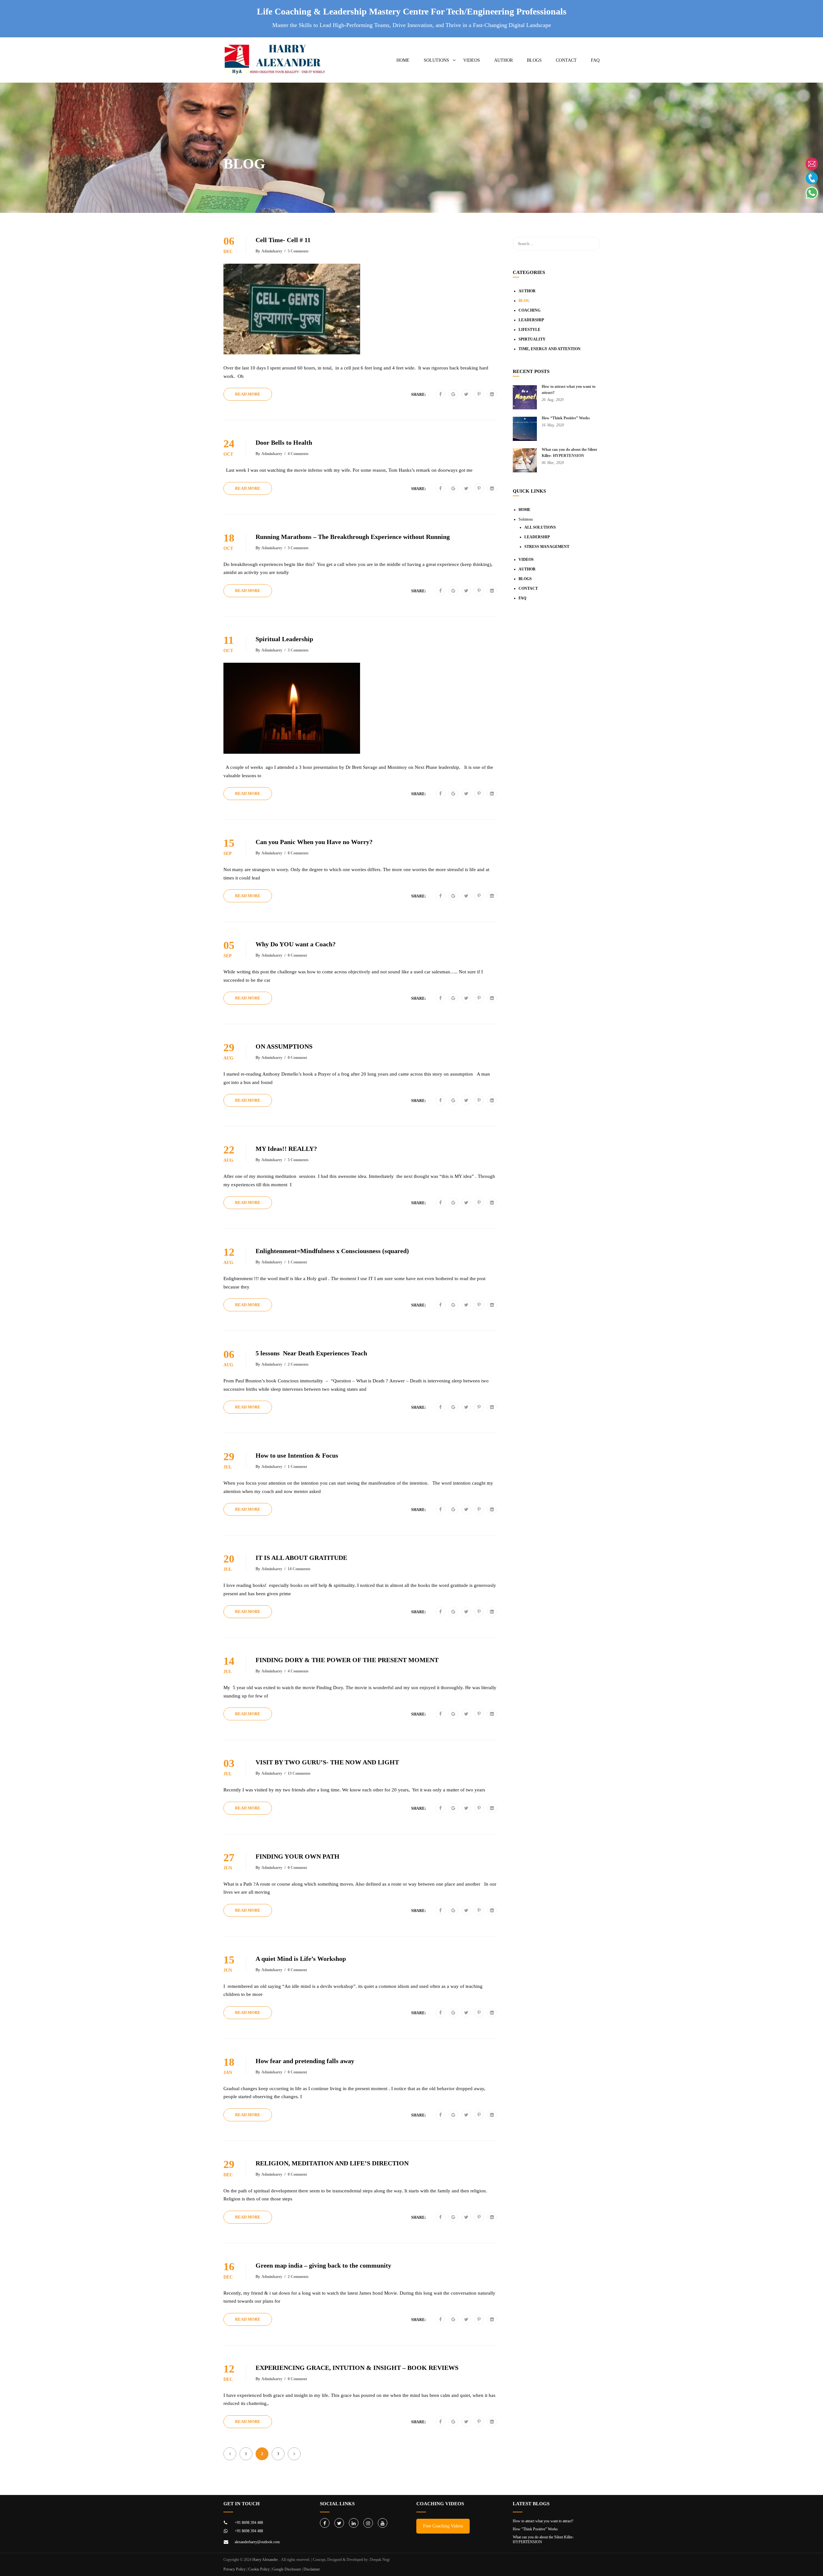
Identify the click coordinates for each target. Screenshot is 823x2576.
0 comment (297, 955)
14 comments (299, 1569)
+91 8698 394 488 (249, 2523)
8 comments (298, 853)
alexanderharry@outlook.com (257, 2542)
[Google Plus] (453, 395)
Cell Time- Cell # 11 (283, 240)
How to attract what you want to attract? (543, 2521)
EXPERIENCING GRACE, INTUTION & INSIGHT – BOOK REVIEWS (357, 2368)
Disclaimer (312, 2569)
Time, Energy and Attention (550, 349)
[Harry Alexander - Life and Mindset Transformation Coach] (276, 63)
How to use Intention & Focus (297, 1455)
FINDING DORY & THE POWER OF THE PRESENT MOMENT (347, 1660)
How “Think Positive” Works (566, 418)
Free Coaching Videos (443, 2526)
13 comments (299, 1773)
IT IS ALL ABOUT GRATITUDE (301, 1558)
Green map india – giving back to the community (324, 2265)
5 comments (298, 251)
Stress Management (547, 547)
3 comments (298, 548)
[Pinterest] (479, 395)
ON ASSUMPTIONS (285, 1046)
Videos (472, 60)
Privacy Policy (235, 2569)
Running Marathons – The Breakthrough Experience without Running (353, 537)
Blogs (534, 60)
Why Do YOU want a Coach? (296, 944)
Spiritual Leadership (284, 639)
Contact (566, 60)
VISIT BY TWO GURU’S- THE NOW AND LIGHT (327, 1762)
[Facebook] (440, 395)
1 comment (297, 1262)
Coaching (529, 310)
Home (403, 60)
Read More (248, 394)
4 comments (298, 454)
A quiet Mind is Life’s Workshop (302, 1959)
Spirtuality (532, 339)
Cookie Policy (259, 2569)
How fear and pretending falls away (305, 2061)
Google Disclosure (287, 2569)
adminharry (272, 251)
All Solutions (540, 527)
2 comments (298, 1364)
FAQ (595, 60)
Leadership (531, 320)
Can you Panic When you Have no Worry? (314, 842)
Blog (524, 301)
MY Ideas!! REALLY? (286, 1149)
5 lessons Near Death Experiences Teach (311, 1353)
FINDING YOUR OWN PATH (298, 1856)
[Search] (592, 244)
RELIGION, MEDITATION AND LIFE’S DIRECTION (332, 2163)
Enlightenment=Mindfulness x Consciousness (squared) (333, 1251)
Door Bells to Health (284, 442)
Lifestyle (529, 330)
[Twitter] (466, 395)
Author (503, 60)
